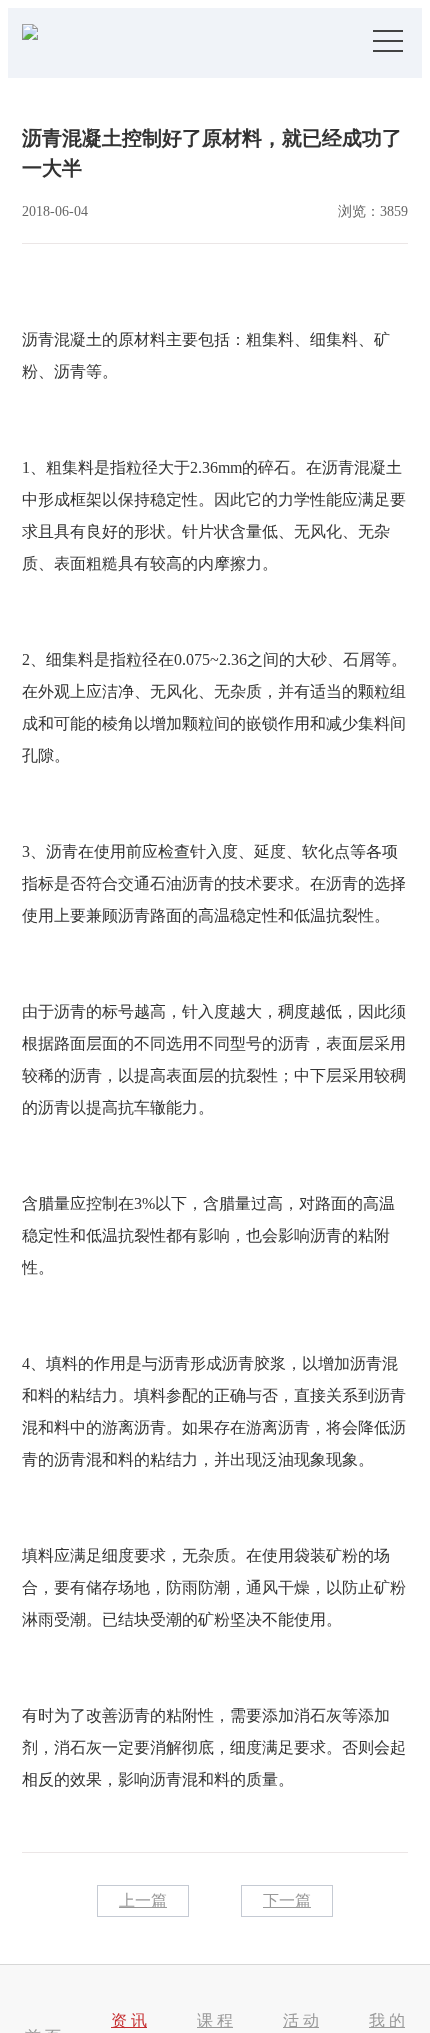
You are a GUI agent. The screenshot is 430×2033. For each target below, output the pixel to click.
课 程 (215, 2020)
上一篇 (143, 1900)
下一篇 (287, 1900)
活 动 (301, 2020)
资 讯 (129, 2020)
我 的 (387, 2020)
